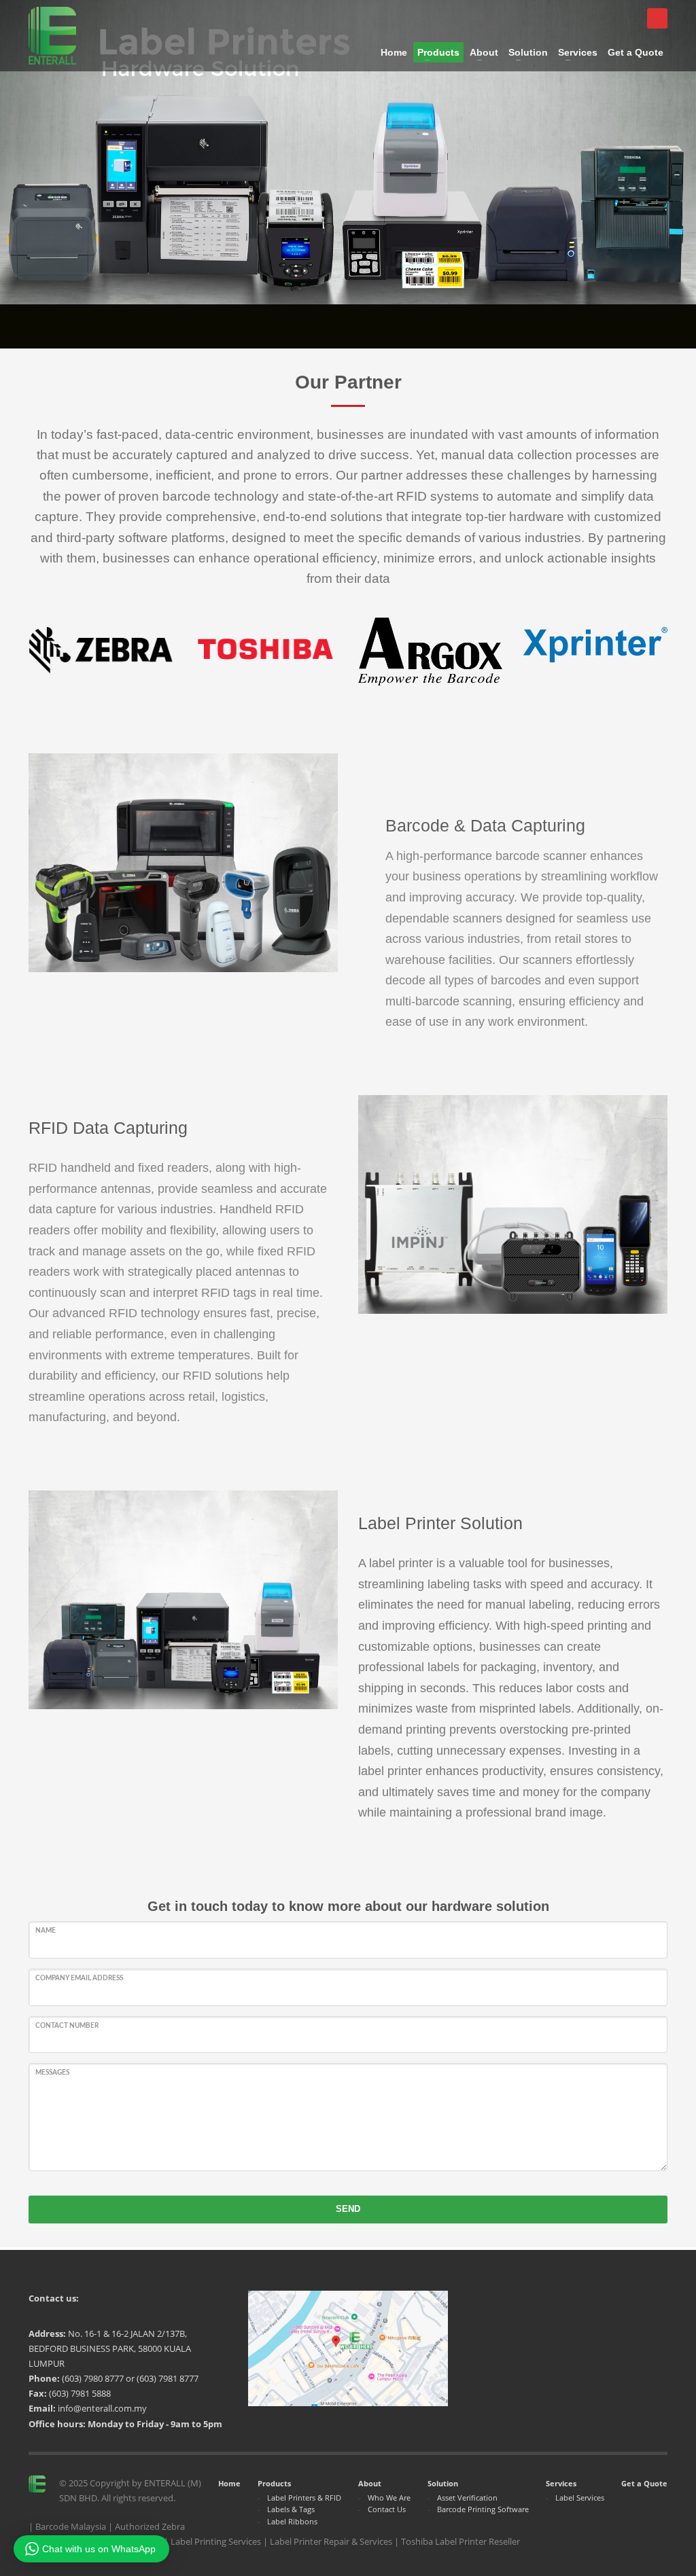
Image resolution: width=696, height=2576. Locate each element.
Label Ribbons (292, 2521)
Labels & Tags (291, 2509)
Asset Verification (467, 2498)
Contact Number (67, 2026)
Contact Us (387, 2509)
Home (229, 2483)
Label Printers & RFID (304, 2498)
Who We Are (389, 2498)
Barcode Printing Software (483, 2509)
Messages (52, 2073)
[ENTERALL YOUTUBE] (657, 18)
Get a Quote (644, 2483)
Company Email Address (79, 1978)
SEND (348, 2209)
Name (46, 1931)
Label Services (580, 2498)
